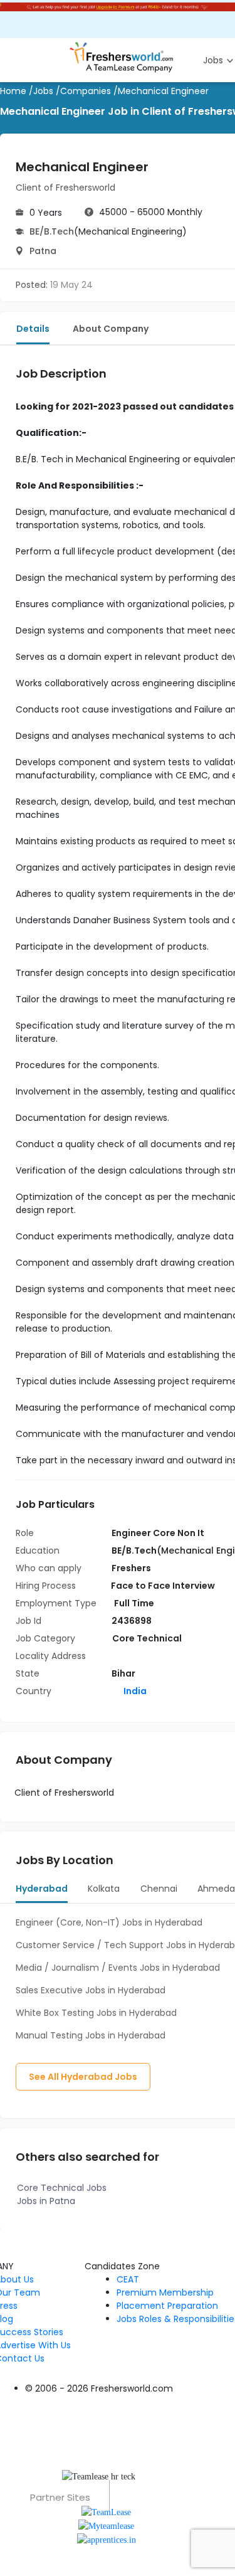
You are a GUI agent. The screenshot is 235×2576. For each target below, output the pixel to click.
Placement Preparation (167, 2306)
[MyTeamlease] (106, 2526)
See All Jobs (83, 2077)
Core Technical (147, 1638)
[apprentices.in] (107, 2539)
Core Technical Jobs (62, 2188)
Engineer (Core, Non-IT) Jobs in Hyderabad (109, 1922)
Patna (43, 251)
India (134, 1691)
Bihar (123, 1673)
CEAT (128, 2279)
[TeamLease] (106, 2511)
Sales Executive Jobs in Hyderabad (91, 1990)
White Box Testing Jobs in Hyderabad (96, 2013)
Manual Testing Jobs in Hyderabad (91, 2035)
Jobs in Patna (46, 2201)
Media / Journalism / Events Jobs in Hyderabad (118, 1968)
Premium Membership (165, 2292)
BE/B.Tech (52, 231)
